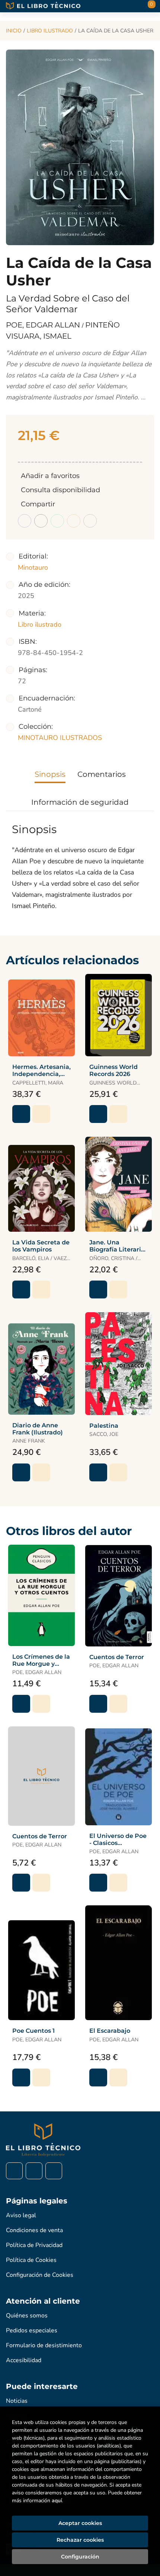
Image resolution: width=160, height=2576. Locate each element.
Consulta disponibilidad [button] (60, 490)
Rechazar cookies (80, 2540)
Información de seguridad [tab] (80, 802)
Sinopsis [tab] (50, 774)
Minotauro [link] (33, 567)
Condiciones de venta (34, 2230)
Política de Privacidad (34, 2245)
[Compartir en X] (41, 521)
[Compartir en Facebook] (25, 521)
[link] (41, 1114)
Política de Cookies (31, 2260)
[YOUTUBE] (54, 2171)
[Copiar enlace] (90, 521)
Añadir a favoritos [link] (50, 476)
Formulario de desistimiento (44, 2345)
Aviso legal (21, 2215)
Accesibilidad (24, 2360)
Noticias (17, 2401)
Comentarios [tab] (102, 774)
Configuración (80, 2557)
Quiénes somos (27, 2316)
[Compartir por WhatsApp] (57, 521)
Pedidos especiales (32, 2330)
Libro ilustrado (50, 31)
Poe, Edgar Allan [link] (44, 325)
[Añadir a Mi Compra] (21, 1114)
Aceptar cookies (80, 2523)
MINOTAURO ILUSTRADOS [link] (60, 738)
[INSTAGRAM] (34, 2171)
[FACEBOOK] (14, 2171)
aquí (57, 2501)
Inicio (14, 31)
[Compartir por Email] (74, 521)
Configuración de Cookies (40, 2275)
